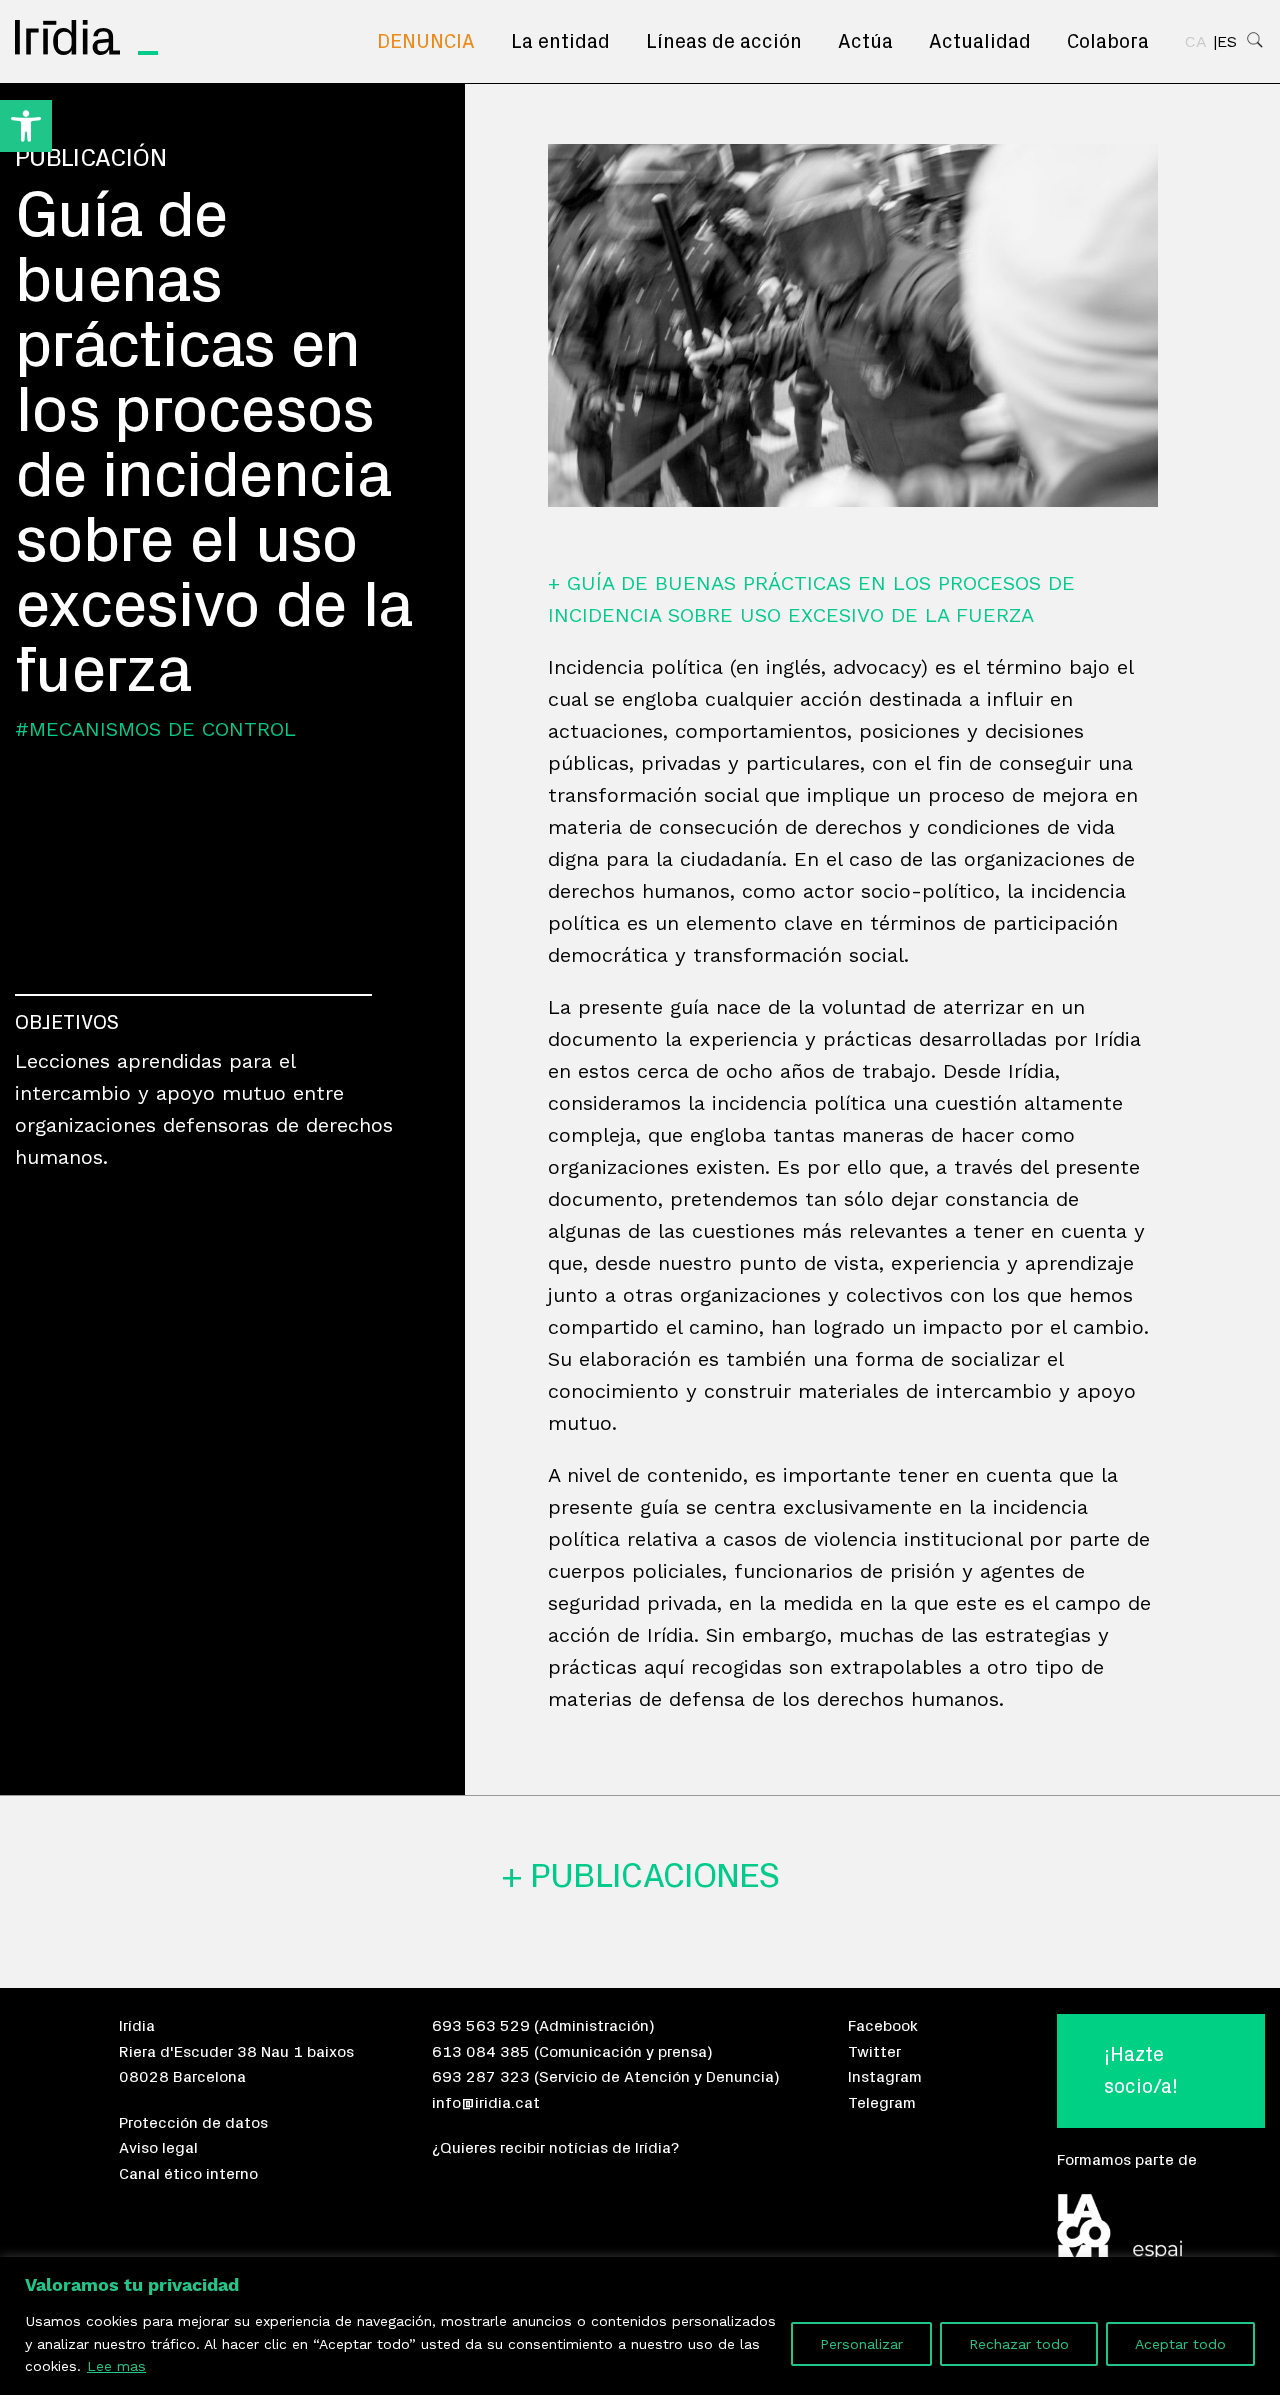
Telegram (882, 2103)
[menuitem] (426, 42)
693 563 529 (481, 2026)
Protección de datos (193, 2123)
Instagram (885, 2077)
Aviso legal (158, 2148)
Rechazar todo (1019, 2344)
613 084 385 (481, 2052)
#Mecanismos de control (155, 729)
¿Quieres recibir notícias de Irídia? (555, 2148)
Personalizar (861, 2344)
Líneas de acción (724, 42)
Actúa (865, 42)
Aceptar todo (1180, 2344)
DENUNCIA (426, 42)
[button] (26, 126)
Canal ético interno (188, 2174)
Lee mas (116, 2366)
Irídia (137, 2026)
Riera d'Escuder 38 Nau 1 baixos (236, 2052)
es (1227, 42)
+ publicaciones (640, 1876)
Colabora (1108, 42)
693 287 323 (481, 2077)
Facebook (883, 2026)
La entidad (560, 42)
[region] (640, 2326)
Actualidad (980, 42)
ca (1196, 42)
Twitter (874, 2052)
